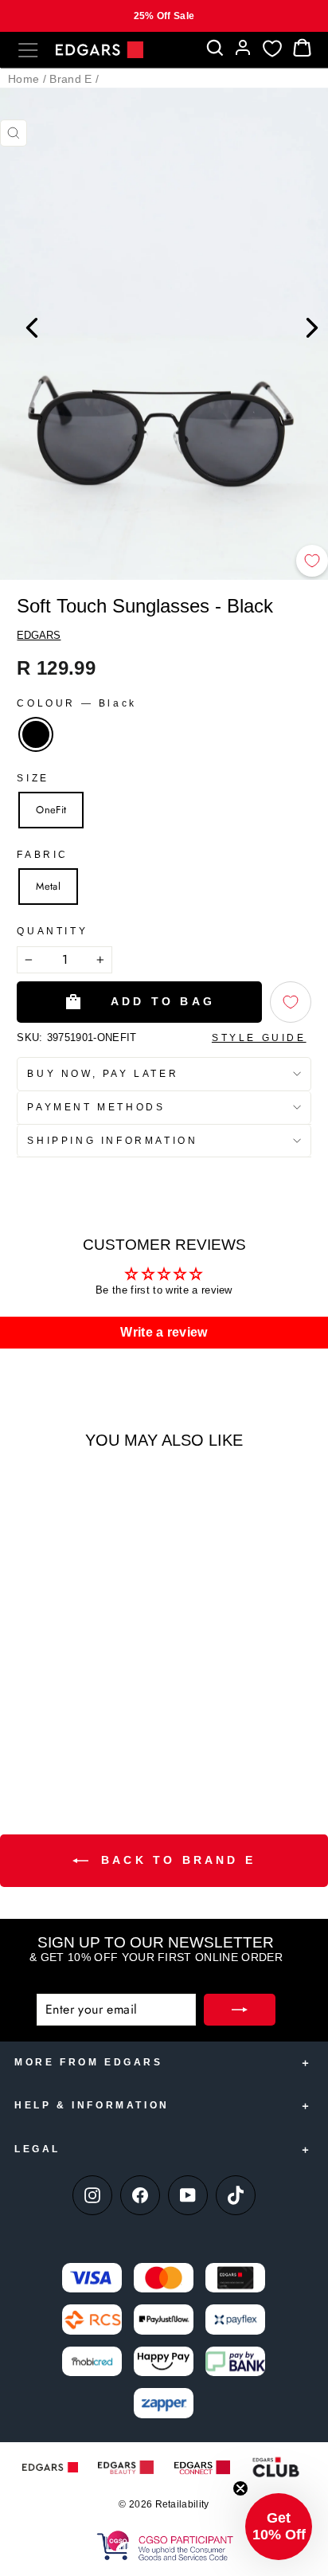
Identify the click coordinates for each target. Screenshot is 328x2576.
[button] (279, 2527)
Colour (76, 703)
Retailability (182, 2504)
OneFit (51, 810)
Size (33, 778)
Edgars (39, 635)
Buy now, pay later (103, 1074)
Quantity (52, 931)
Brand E (70, 79)
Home (23, 79)
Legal (37, 2149)
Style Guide (259, 1038)
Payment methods (96, 1107)
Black (36, 734)
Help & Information (92, 2105)
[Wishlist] (272, 48)
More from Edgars (89, 2062)
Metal (48, 886)
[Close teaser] (240, 2488)
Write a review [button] (164, 1332)
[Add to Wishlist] (312, 561)
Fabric (43, 855)
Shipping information (112, 1141)
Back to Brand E (175, 1860)
